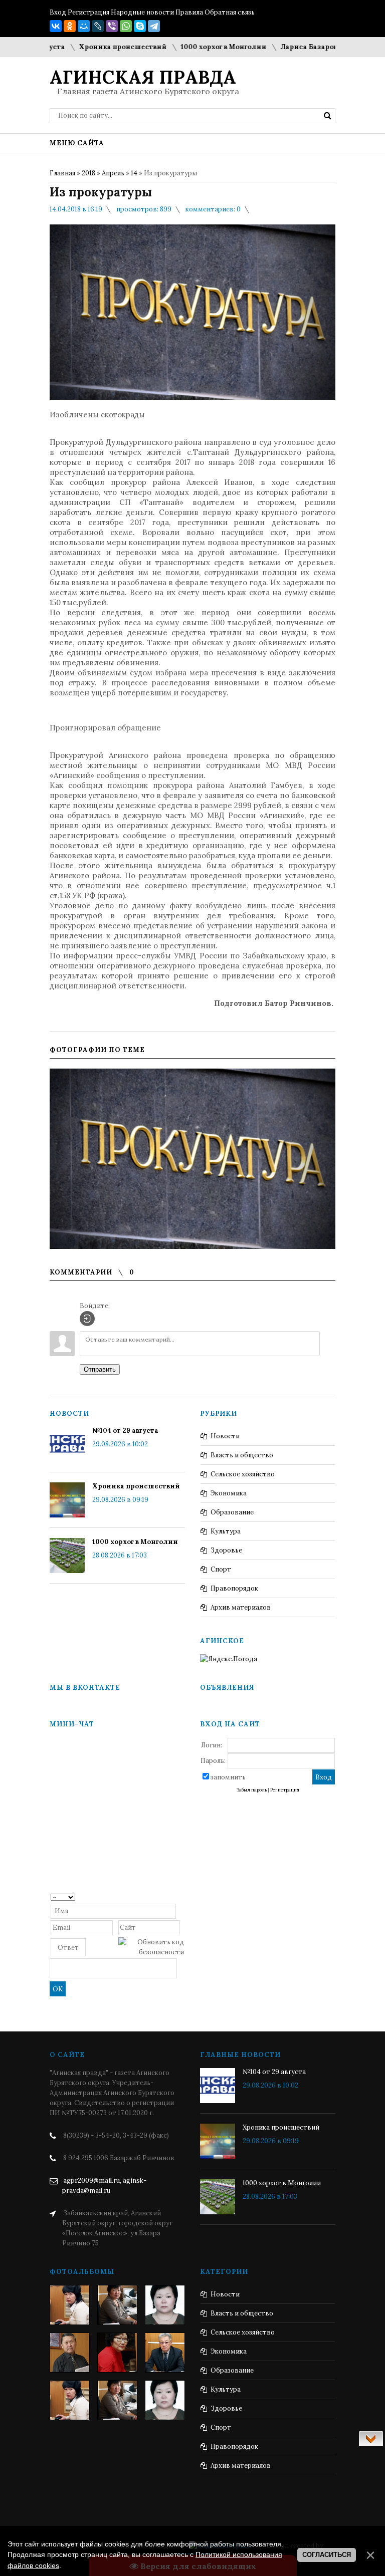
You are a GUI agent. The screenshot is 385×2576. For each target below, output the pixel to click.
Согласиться (327, 2555)
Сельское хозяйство (243, 1474)
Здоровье (226, 1550)
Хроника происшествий (95, 47)
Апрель (113, 173)
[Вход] (87, 1319)
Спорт (221, 1569)
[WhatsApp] (126, 26)
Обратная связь (230, 12)
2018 (88, 173)
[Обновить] (181, 1896)
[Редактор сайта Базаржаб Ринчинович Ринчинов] (70, 2353)
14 (134, 173)
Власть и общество (242, 1455)
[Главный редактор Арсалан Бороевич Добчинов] (165, 2353)
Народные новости (142, 12)
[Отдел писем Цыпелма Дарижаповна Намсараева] (165, 2305)
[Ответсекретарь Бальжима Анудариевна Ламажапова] (117, 2353)
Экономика (229, 1493)
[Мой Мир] (84, 26)
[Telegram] (154, 26)
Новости (225, 1436)
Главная (62, 173)
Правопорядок (234, 1588)
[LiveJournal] (98, 26)
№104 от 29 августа (125, 1431)
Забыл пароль (252, 1790)
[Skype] (140, 26)
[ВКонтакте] (56, 26)
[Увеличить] (192, 1159)
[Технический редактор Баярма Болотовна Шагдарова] (70, 2305)
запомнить (228, 1777)
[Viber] (112, 26)
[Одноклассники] (70, 26)
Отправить (100, 1369)
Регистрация (88, 12)
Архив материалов (241, 1607)
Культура (226, 1531)
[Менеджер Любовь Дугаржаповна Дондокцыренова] (117, 2305)
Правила (189, 12)
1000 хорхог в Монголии (196, 47)
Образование (232, 1512)
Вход (58, 12)
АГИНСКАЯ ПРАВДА (143, 77)
